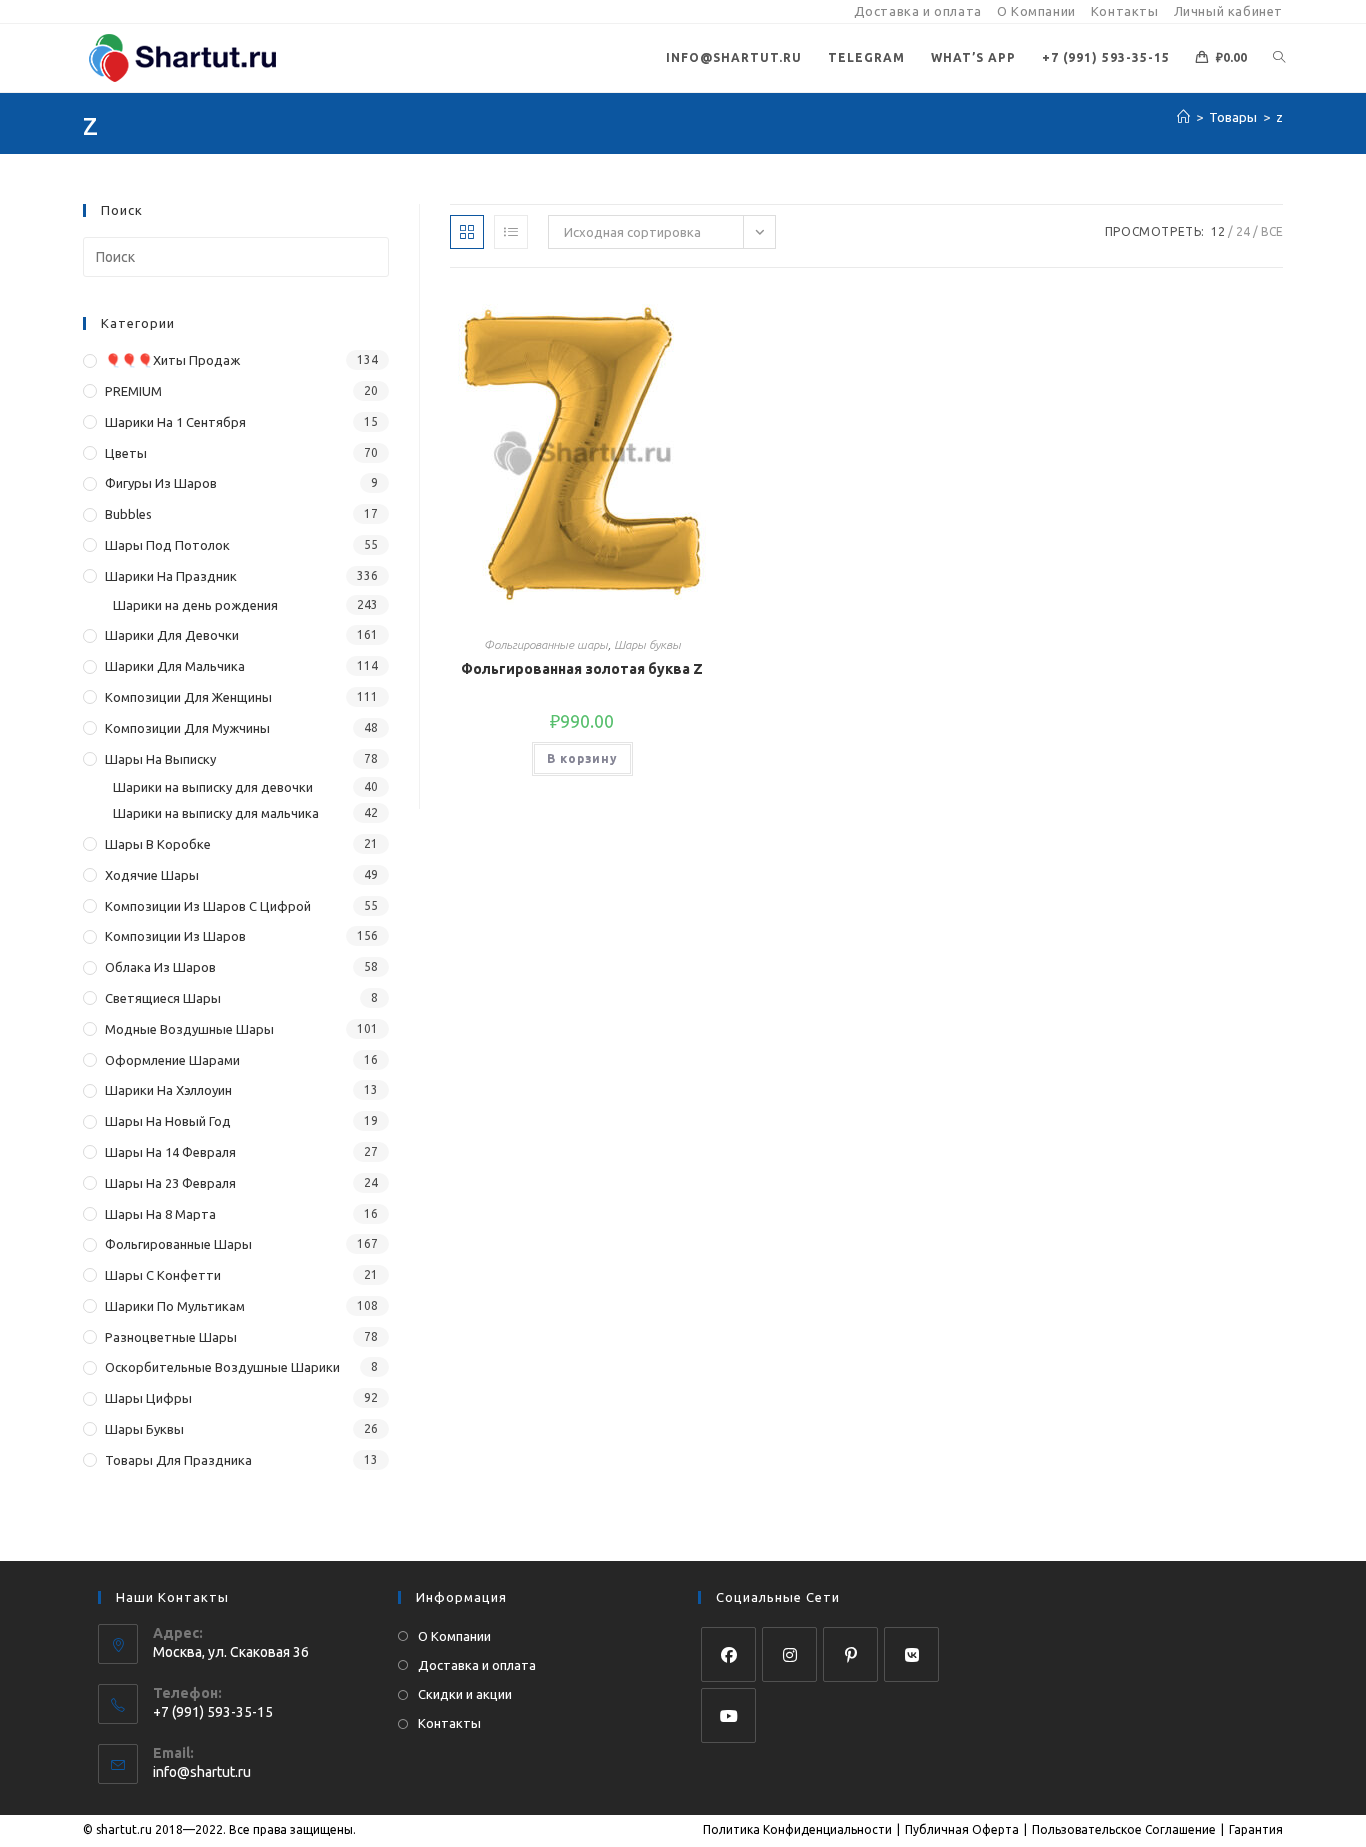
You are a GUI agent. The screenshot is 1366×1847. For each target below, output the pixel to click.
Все (1272, 231)
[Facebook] (728, 1654)
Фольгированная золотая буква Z (582, 669)
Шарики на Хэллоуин (168, 1090)
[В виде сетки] (467, 232)
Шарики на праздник (171, 576)
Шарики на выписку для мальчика (216, 813)
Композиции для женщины (188, 697)
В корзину (582, 758)
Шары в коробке (158, 844)
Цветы (126, 453)
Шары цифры (148, 1398)
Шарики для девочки (172, 635)
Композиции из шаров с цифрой (208, 906)
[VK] (911, 1654)
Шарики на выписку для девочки (213, 787)
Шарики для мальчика (175, 666)
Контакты (1125, 11)
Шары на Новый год (168, 1121)
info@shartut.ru (202, 1772)
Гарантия (1256, 1829)
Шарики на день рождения (195, 605)
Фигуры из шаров (161, 483)
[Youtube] (728, 1715)
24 (1243, 231)
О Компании (1036, 11)
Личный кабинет (1228, 11)
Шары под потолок (167, 545)
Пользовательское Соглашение (1124, 1829)
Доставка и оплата (918, 11)
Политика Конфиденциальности (797, 1829)
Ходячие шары (152, 875)
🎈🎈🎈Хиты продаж (172, 360)
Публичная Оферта (962, 1829)
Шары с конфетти (163, 1275)
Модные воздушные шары (189, 1029)
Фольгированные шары (546, 644)
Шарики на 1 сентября (175, 422)
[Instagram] (789, 1654)
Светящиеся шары (163, 998)
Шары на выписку (160, 759)
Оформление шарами (172, 1060)
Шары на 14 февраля (170, 1152)
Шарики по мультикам (175, 1306)
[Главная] (1183, 117)
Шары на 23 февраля (170, 1183)
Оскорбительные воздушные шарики (222, 1367)
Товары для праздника (178, 1460)
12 (1218, 231)
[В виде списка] (511, 232)
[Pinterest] (850, 1654)
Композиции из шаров (175, 936)
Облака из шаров (160, 967)
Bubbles (128, 514)
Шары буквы (647, 644)
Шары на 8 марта (160, 1214)
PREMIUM (133, 391)
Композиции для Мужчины (187, 728)
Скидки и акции (465, 1694)
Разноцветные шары (171, 1337)
